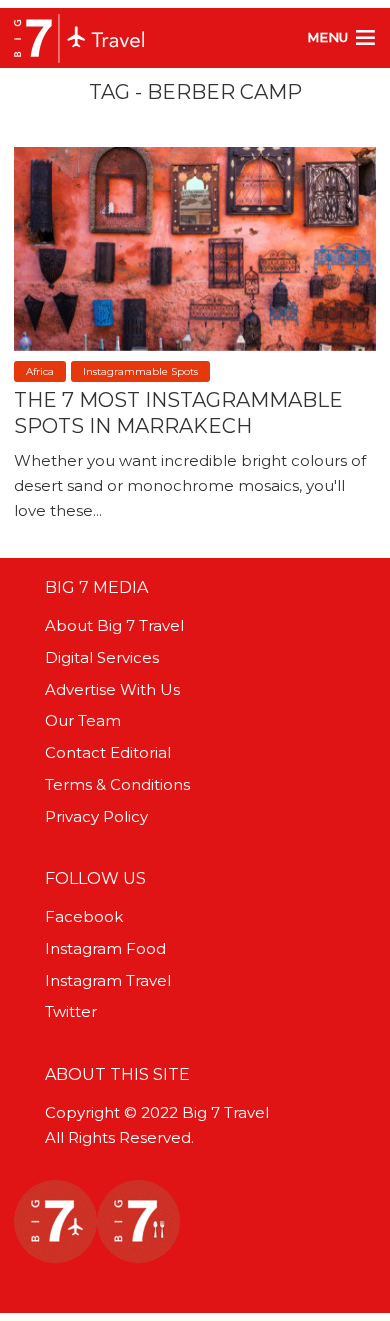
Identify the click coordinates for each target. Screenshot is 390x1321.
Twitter (71, 1011)
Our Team (83, 720)
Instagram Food (105, 948)
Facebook (84, 916)
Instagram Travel (108, 980)
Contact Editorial (108, 752)
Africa (40, 371)
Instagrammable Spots (140, 371)
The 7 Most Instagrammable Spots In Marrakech (178, 413)
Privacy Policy (96, 816)
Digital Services (102, 657)
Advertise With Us (112, 689)
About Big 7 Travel (114, 625)
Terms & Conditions (117, 784)
